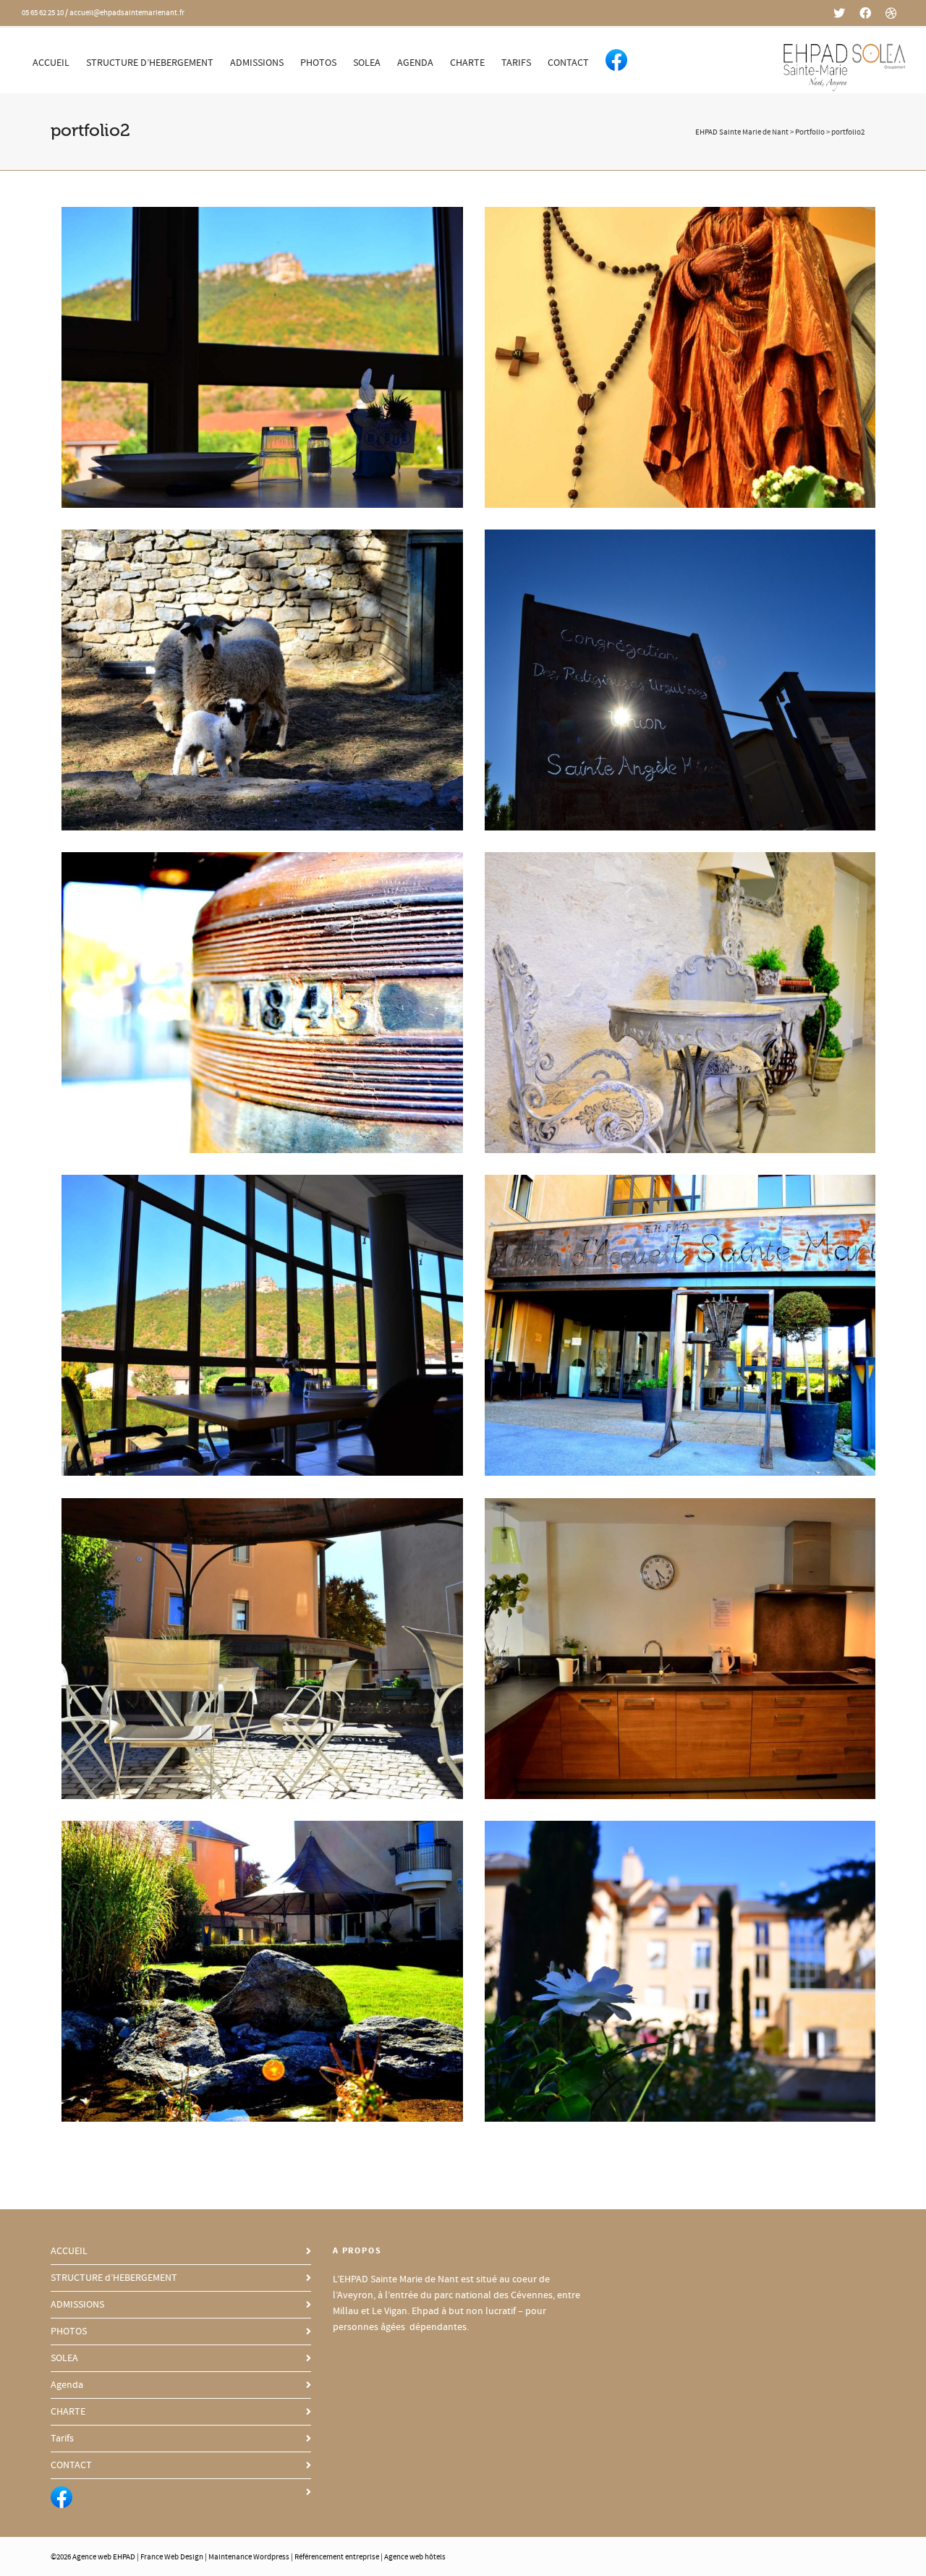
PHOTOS (318, 63)
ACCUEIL (51, 63)
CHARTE (467, 63)
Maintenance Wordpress (249, 2557)
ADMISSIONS (257, 63)
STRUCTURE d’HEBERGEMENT (150, 63)
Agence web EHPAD (104, 2557)
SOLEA (367, 63)
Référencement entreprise (337, 2557)
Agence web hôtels (415, 2557)
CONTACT (568, 63)
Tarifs (516, 63)
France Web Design (173, 2557)
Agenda (415, 63)
